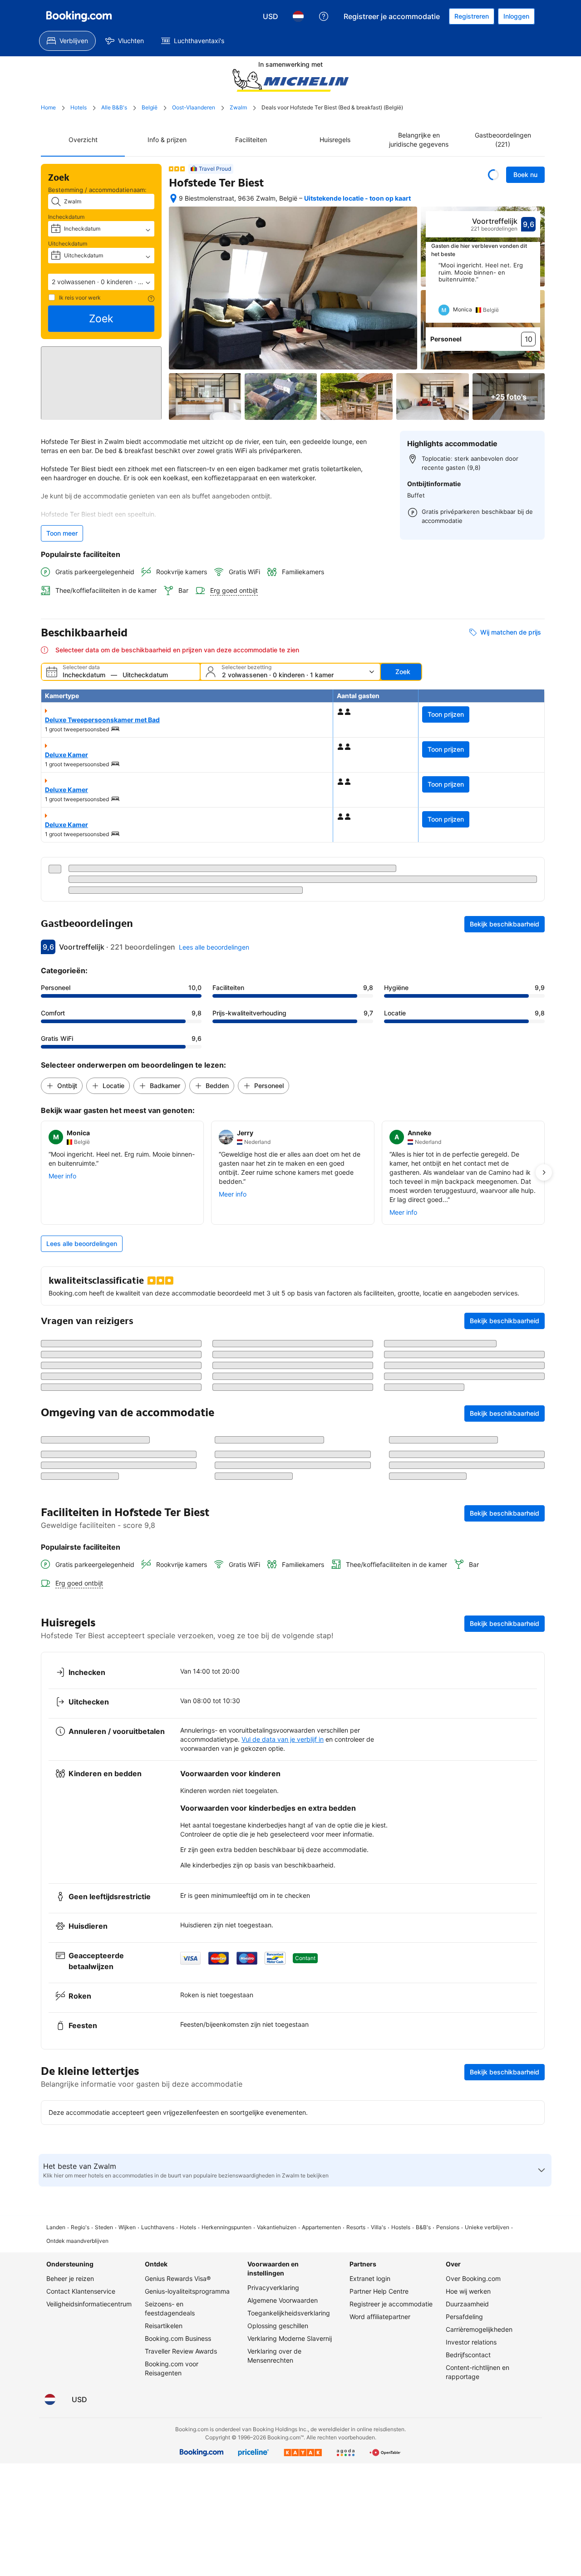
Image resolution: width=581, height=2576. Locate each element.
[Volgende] (534, 292)
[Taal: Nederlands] (298, 16)
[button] (101, 282)
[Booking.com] (79, 16)
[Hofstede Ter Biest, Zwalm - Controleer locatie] (173, 198)
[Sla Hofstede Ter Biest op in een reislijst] (493, 175)
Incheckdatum (66, 217)
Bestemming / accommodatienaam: (97, 190)
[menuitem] (67, 41)
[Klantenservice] (324, 16)
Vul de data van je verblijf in (283, 1967)
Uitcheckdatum (68, 244)
